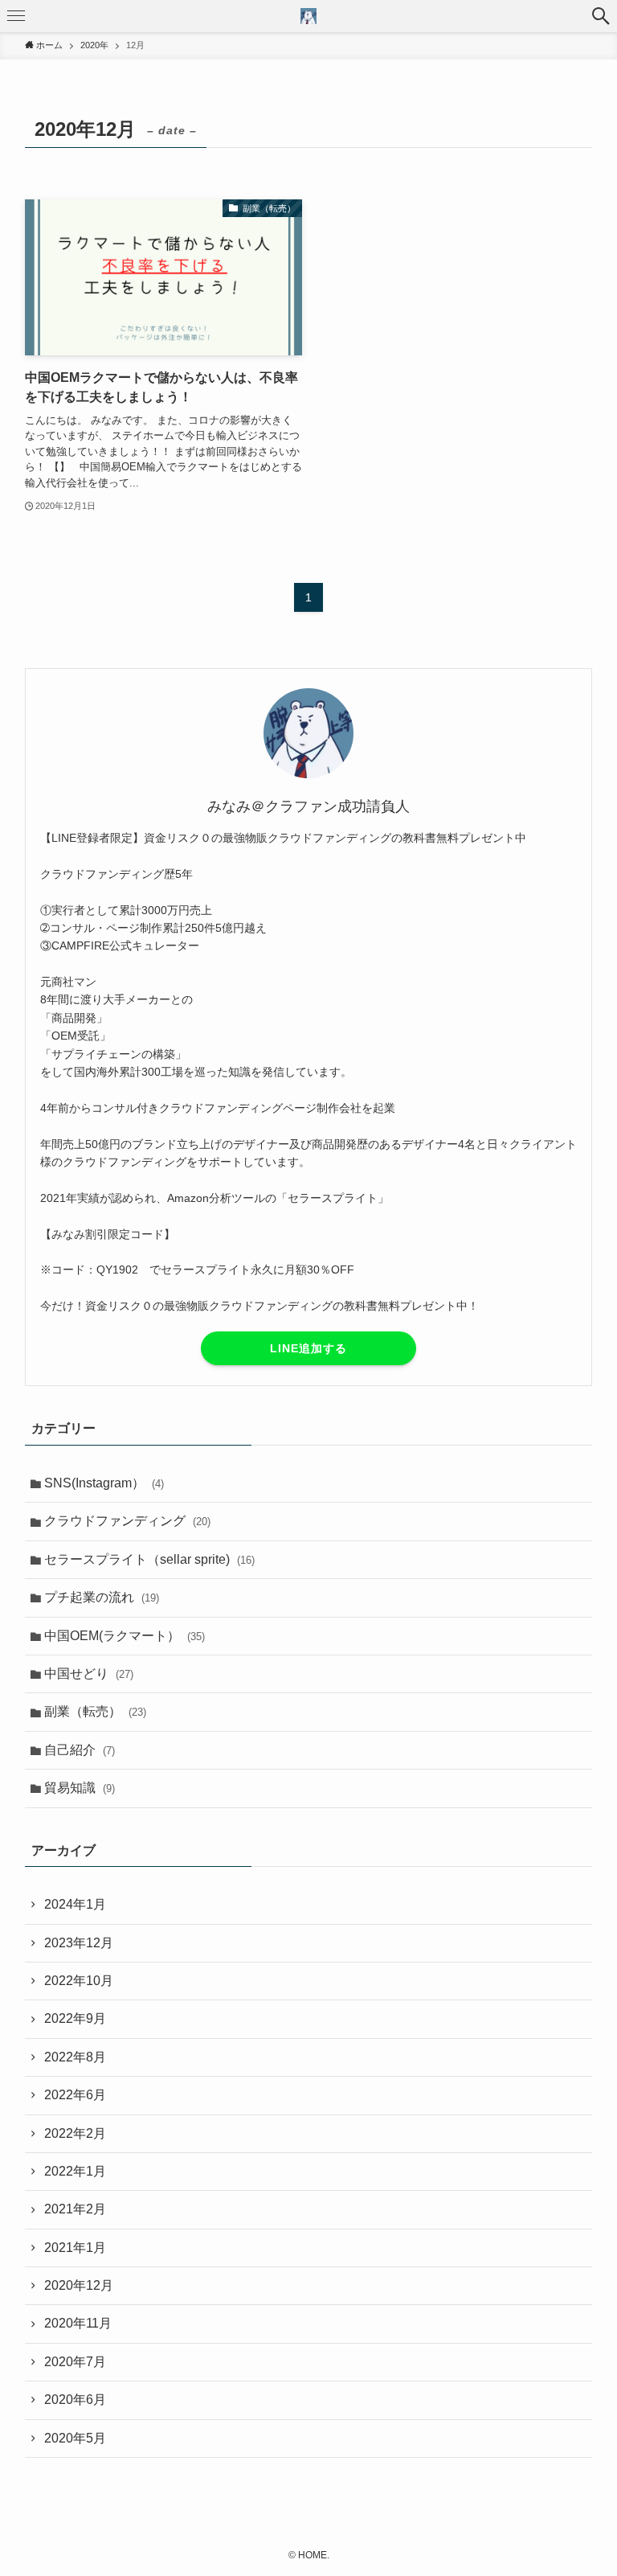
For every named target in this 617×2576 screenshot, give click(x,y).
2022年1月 (75, 2171)
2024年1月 (75, 1904)
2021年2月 (75, 2209)
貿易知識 (80, 1788)
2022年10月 (79, 1981)
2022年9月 (75, 2018)
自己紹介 (80, 1750)
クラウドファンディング (127, 1521)
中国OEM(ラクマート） (125, 1636)
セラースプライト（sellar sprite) (149, 1559)
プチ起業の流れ (102, 1597)
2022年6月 (75, 2095)
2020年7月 (75, 2362)
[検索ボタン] (601, 16)
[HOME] (308, 16)
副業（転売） (95, 1711)
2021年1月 (75, 2248)
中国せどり (89, 1674)
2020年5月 (75, 2438)
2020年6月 (75, 2400)
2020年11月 (78, 2323)
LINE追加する (308, 1348)
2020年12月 (79, 2285)
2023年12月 (79, 1943)
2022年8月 (75, 2057)
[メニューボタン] (16, 16)
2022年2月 (75, 2133)
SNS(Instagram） (104, 1483)
